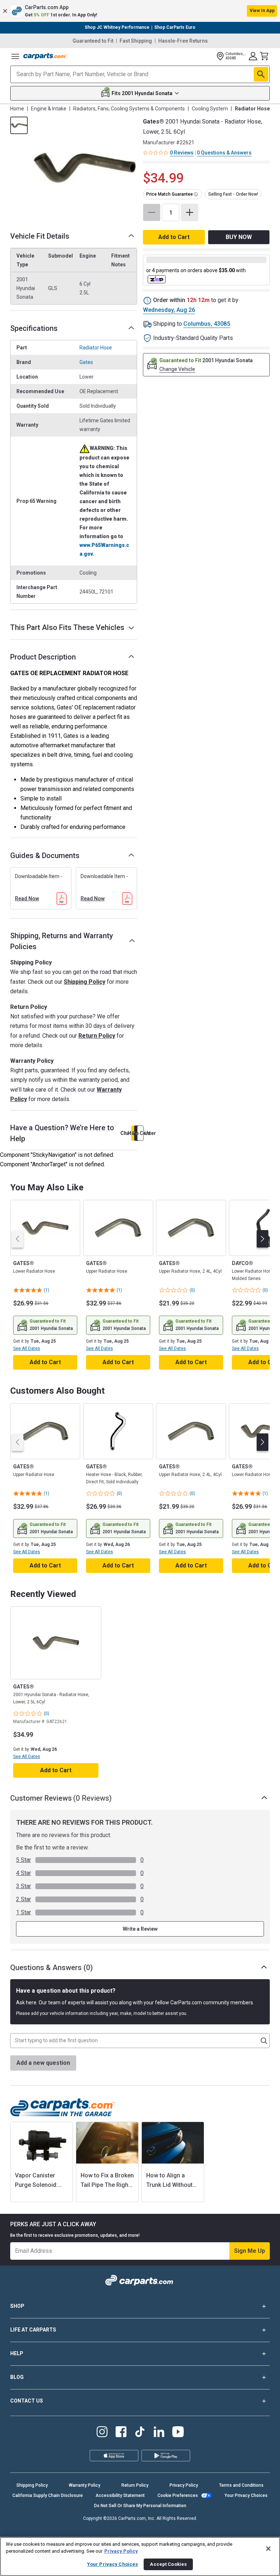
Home (17, 109)
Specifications (34, 328)
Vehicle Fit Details (40, 236)
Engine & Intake (49, 109)
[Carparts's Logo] (45, 56)
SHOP (17, 2306)
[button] (140, 11)
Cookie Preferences (178, 2495)
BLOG (17, 2377)
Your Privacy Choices (246, 2495)
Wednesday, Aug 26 (169, 310)
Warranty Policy (85, 2485)
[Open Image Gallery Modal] (85, 168)
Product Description (43, 657)
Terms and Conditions (241, 2485)
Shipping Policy (85, 982)
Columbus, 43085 (207, 324)
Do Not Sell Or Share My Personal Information (140, 2506)
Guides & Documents (45, 856)
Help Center (140, 1133)
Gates (86, 362)
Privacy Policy (184, 2485)
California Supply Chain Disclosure (48, 2495)
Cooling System (210, 109)
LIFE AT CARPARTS (33, 2330)
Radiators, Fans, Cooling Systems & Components (129, 109)
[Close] (268, 2549)
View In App (262, 11)
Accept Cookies (168, 2564)
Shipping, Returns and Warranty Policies (62, 941)
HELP (17, 2353)
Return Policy (97, 1036)
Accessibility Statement (120, 2495)
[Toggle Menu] (15, 56)
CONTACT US (27, 2401)
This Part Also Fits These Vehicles (67, 627)
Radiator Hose (96, 348)
